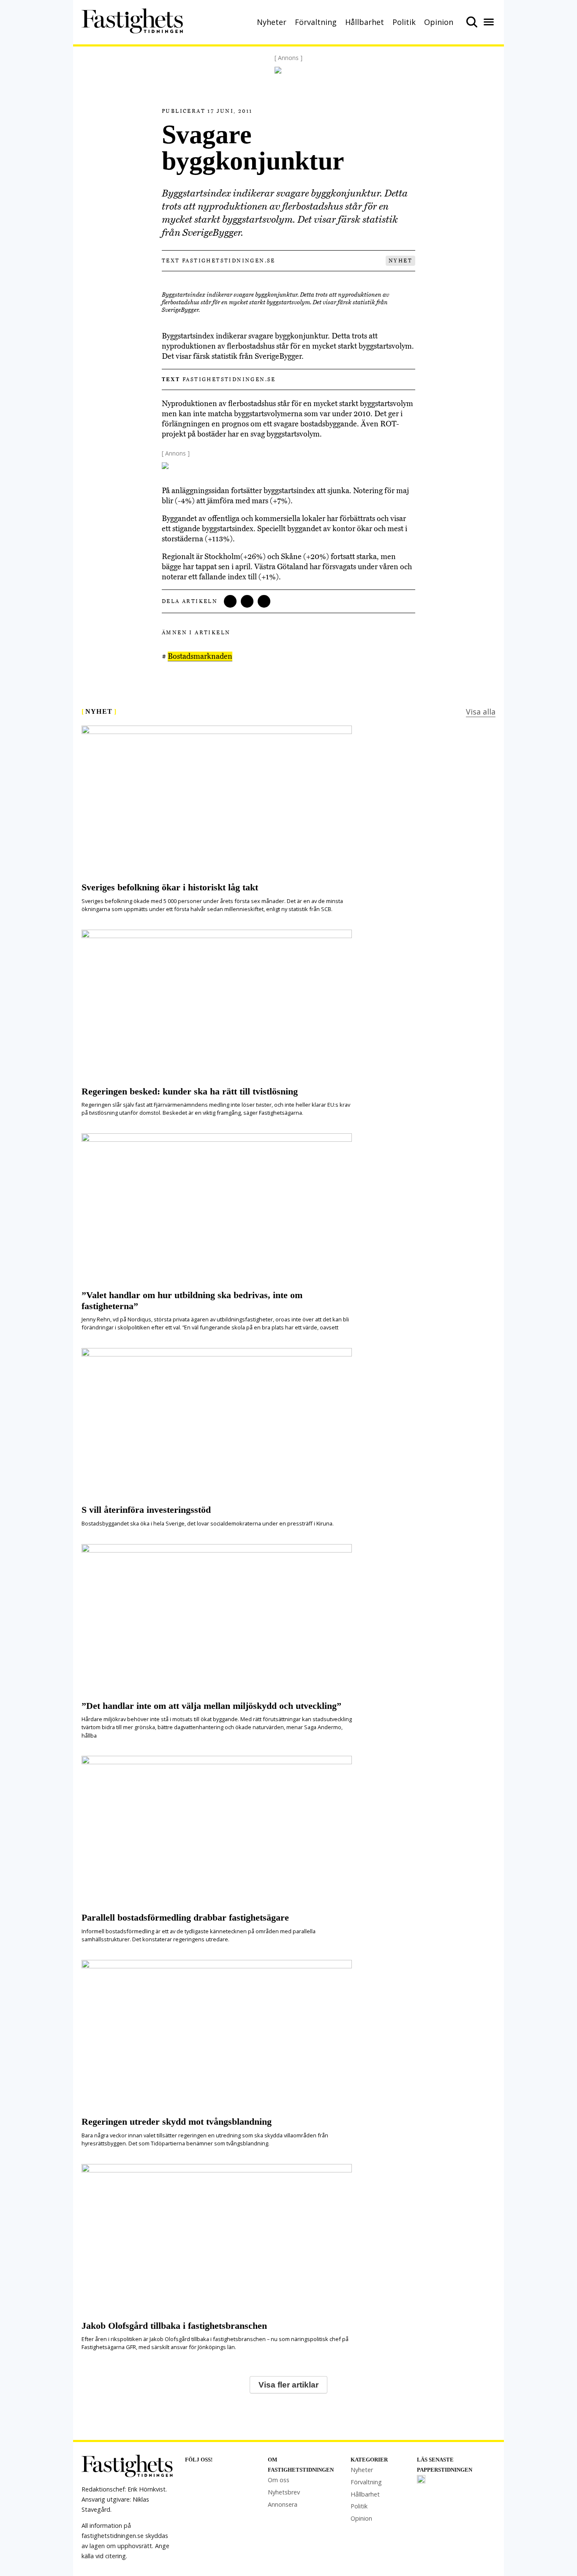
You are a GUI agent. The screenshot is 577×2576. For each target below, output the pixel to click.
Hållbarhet (365, 22)
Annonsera (283, 2504)
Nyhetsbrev (284, 2492)
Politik (404, 22)
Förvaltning (316, 22)
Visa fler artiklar (288, 2385)
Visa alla (481, 712)
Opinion (439, 22)
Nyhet (400, 261)
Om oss (279, 2480)
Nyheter (272, 22)
